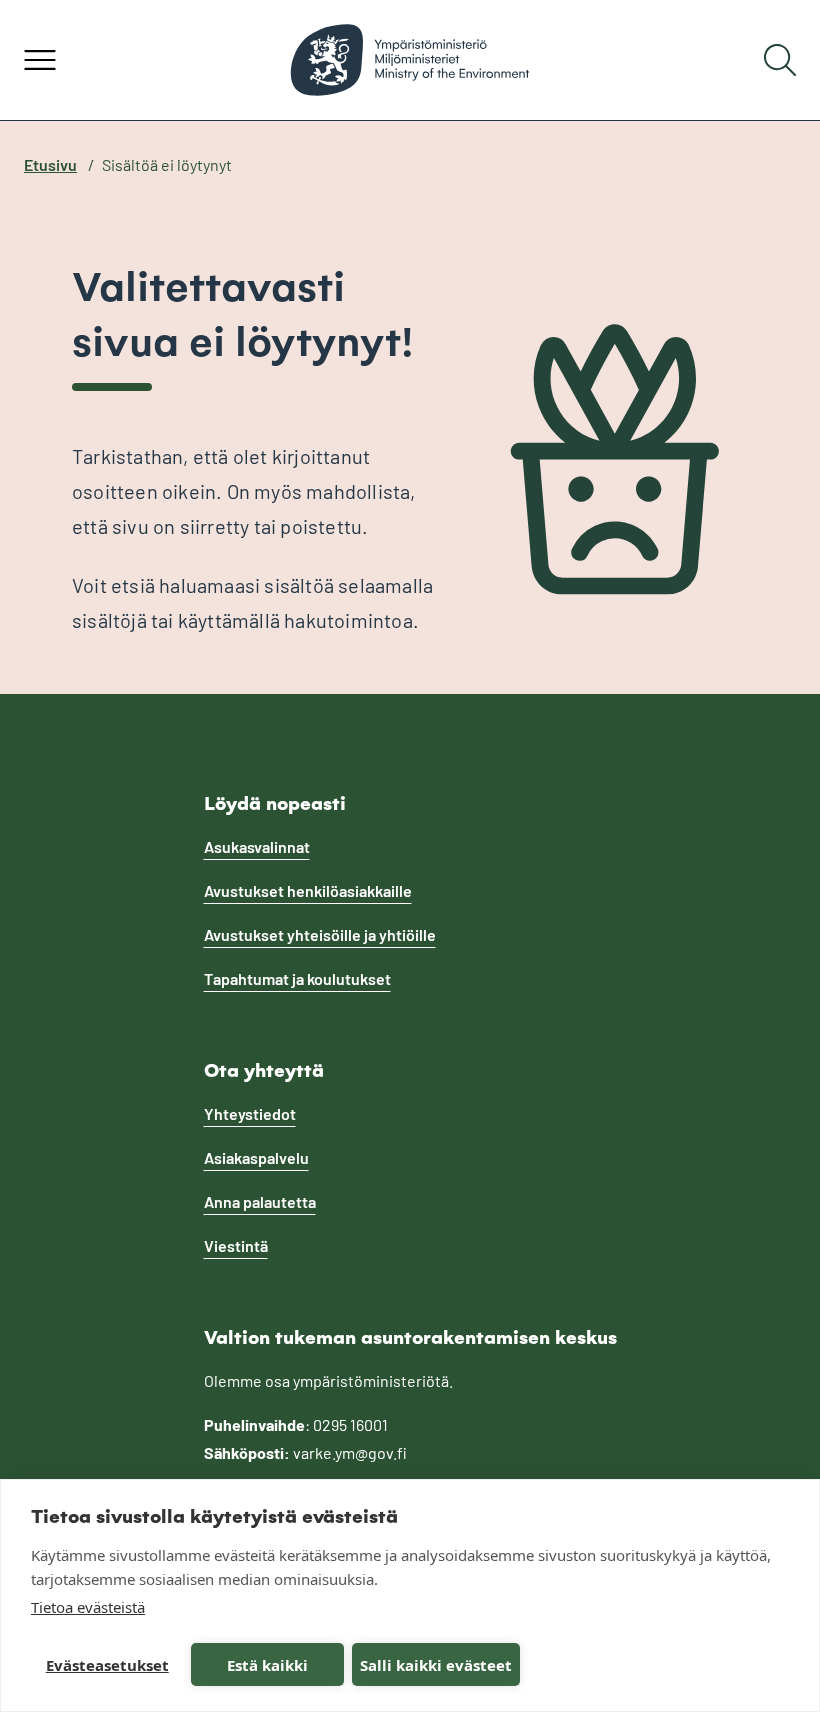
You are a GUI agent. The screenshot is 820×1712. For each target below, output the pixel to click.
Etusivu (50, 164)
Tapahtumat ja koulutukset (297, 978)
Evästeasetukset (107, 1665)
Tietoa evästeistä (88, 1607)
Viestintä (236, 1245)
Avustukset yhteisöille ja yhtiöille (320, 934)
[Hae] (780, 60)
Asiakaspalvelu (256, 1157)
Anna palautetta (260, 1201)
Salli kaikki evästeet (436, 1665)
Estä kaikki (267, 1665)
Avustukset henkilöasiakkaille (308, 890)
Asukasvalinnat (257, 846)
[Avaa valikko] (40, 60)
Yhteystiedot (250, 1113)
